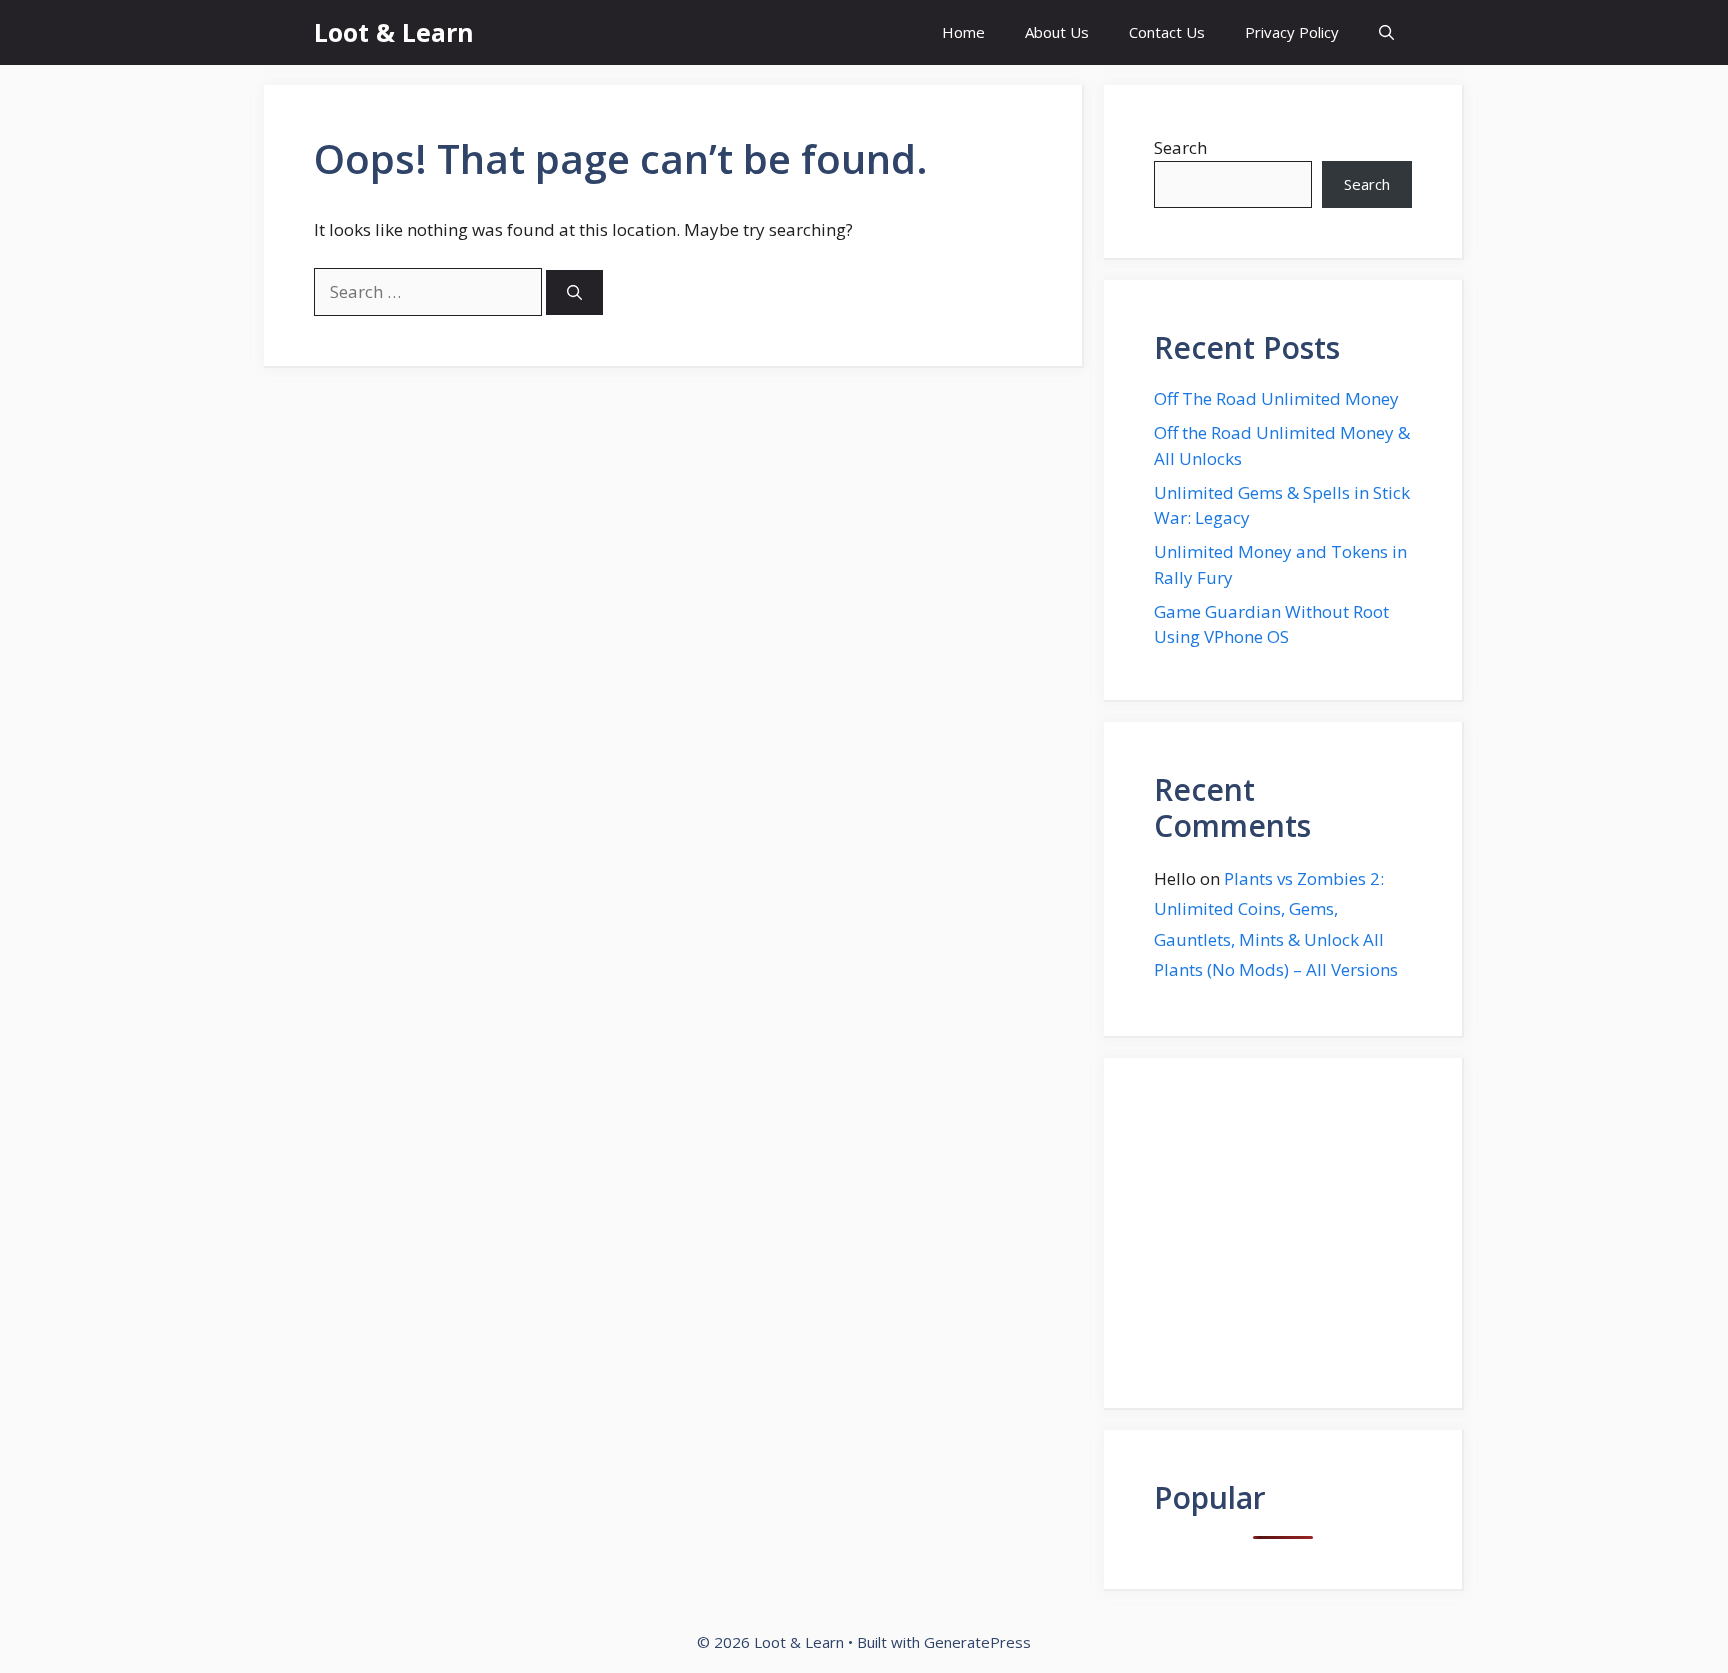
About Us (1057, 32)
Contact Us (1167, 32)
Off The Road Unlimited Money (1276, 398)
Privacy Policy (1292, 32)
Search (1180, 147)
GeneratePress (977, 1642)
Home (963, 32)
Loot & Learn (394, 32)
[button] (1386, 32)
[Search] (574, 292)
